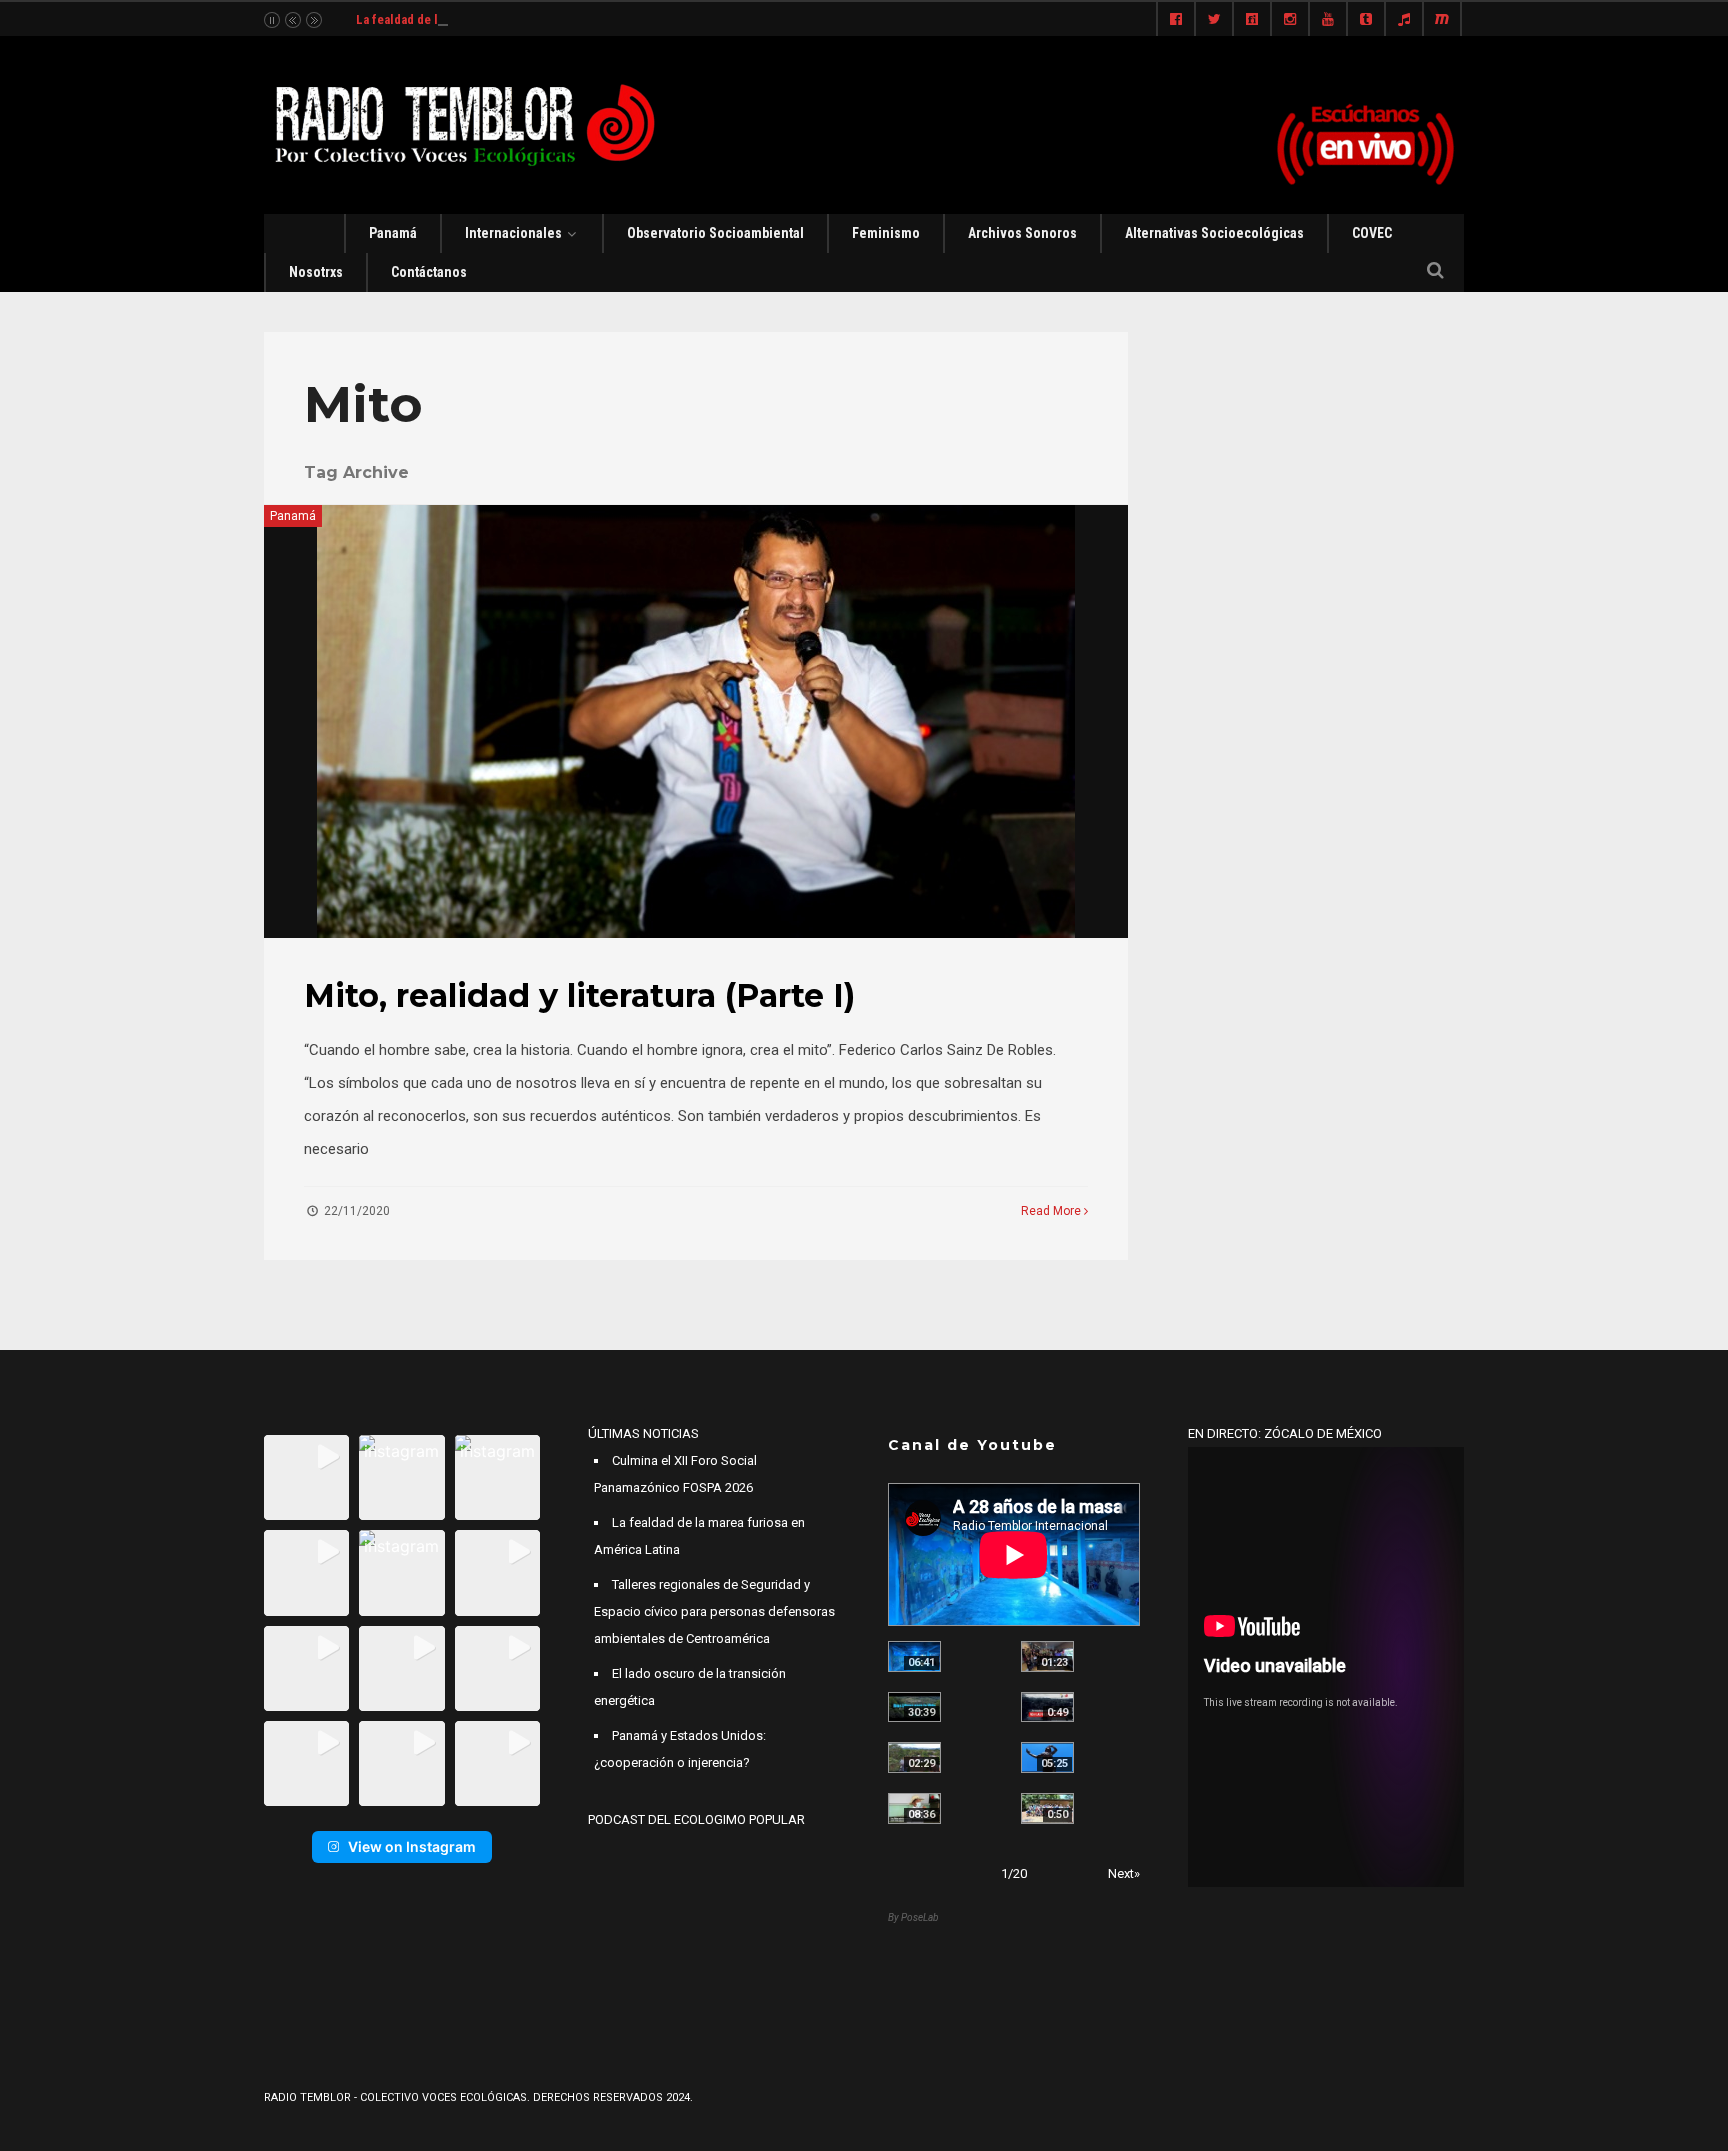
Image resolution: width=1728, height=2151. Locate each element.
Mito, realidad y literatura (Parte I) (579, 995)
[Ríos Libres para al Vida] (914, 1707)
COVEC (1372, 233)
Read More (1052, 1211)
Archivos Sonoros (1022, 233)
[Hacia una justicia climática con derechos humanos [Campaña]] (1047, 1707)
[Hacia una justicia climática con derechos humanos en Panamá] (914, 1757)
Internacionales (513, 233)
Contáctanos (429, 272)
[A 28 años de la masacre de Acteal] (914, 1656)
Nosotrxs (316, 272)
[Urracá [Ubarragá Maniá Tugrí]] (1047, 1757)
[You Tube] (1328, 20)
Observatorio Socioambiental (715, 233)
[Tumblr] (1366, 20)
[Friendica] (1252, 20)
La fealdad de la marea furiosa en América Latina (492, 19)
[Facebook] (1176, 20)
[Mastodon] (1442, 20)
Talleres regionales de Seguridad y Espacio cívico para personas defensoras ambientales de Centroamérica (714, 1611)
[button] (306, 1477)
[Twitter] (1214, 20)
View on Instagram (412, 1846)
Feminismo (886, 233)
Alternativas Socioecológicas (1214, 233)
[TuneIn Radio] (1404, 20)
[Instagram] (1290, 20)
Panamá (393, 233)
